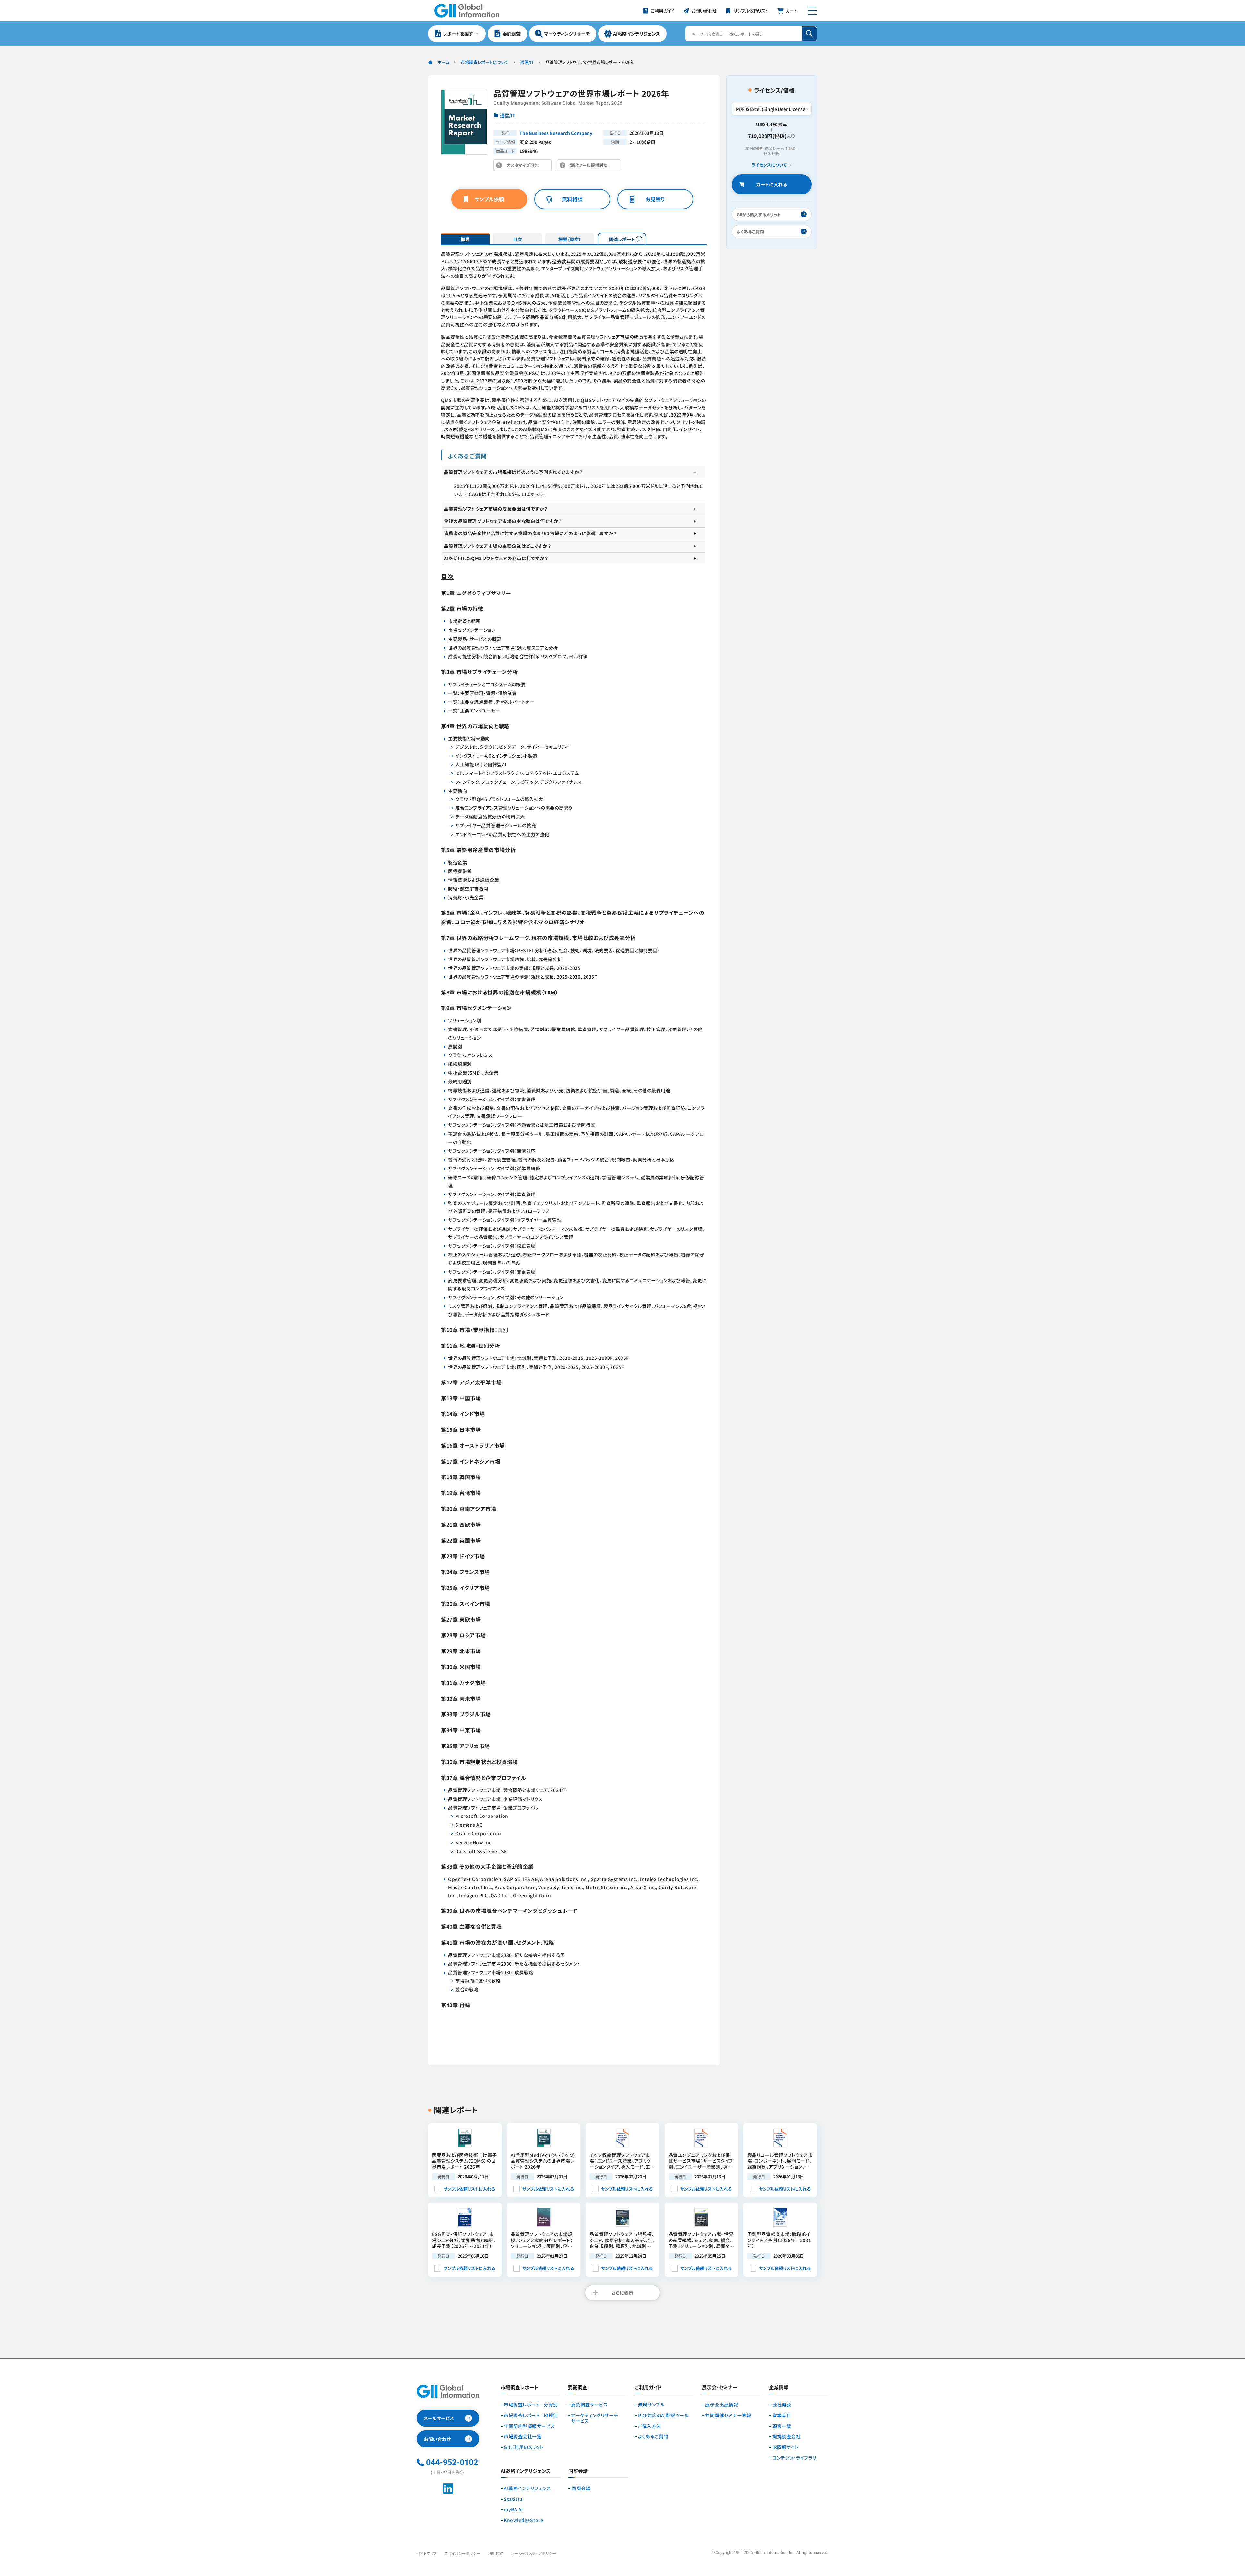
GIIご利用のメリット (524, 2447)
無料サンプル (651, 2405)
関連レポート (622, 239)
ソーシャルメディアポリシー (534, 2553)
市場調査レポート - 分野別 (531, 2405)
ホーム (443, 62)
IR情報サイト (785, 2447)
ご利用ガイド (648, 2388)
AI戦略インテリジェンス (528, 2488)
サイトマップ (427, 2553)
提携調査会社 (786, 2436)
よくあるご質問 (653, 2436)
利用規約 (496, 2553)
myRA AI (513, 2509)
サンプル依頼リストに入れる (469, 2189)
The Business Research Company (556, 133)
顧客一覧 (782, 2426)
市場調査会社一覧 (523, 2436)
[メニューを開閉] (812, 11)
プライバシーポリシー (462, 2553)
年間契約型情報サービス (529, 2426)
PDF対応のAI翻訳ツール (663, 2415)
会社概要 (782, 2405)
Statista (513, 2499)
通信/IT (527, 62)
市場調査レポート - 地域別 (531, 2415)
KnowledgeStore (524, 2520)
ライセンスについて (769, 165)
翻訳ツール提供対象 (590, 166)
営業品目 (782, 2415)
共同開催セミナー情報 (728, 2415)
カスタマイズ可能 (524, 166)
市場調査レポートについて (485, 62)
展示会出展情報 (722, 2405)
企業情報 (779, 2388)
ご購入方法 (650, 2426)
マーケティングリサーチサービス (594, 2418)
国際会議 (581, 2488)
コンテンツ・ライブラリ (794, 2458)
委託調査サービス (589, 2405)
